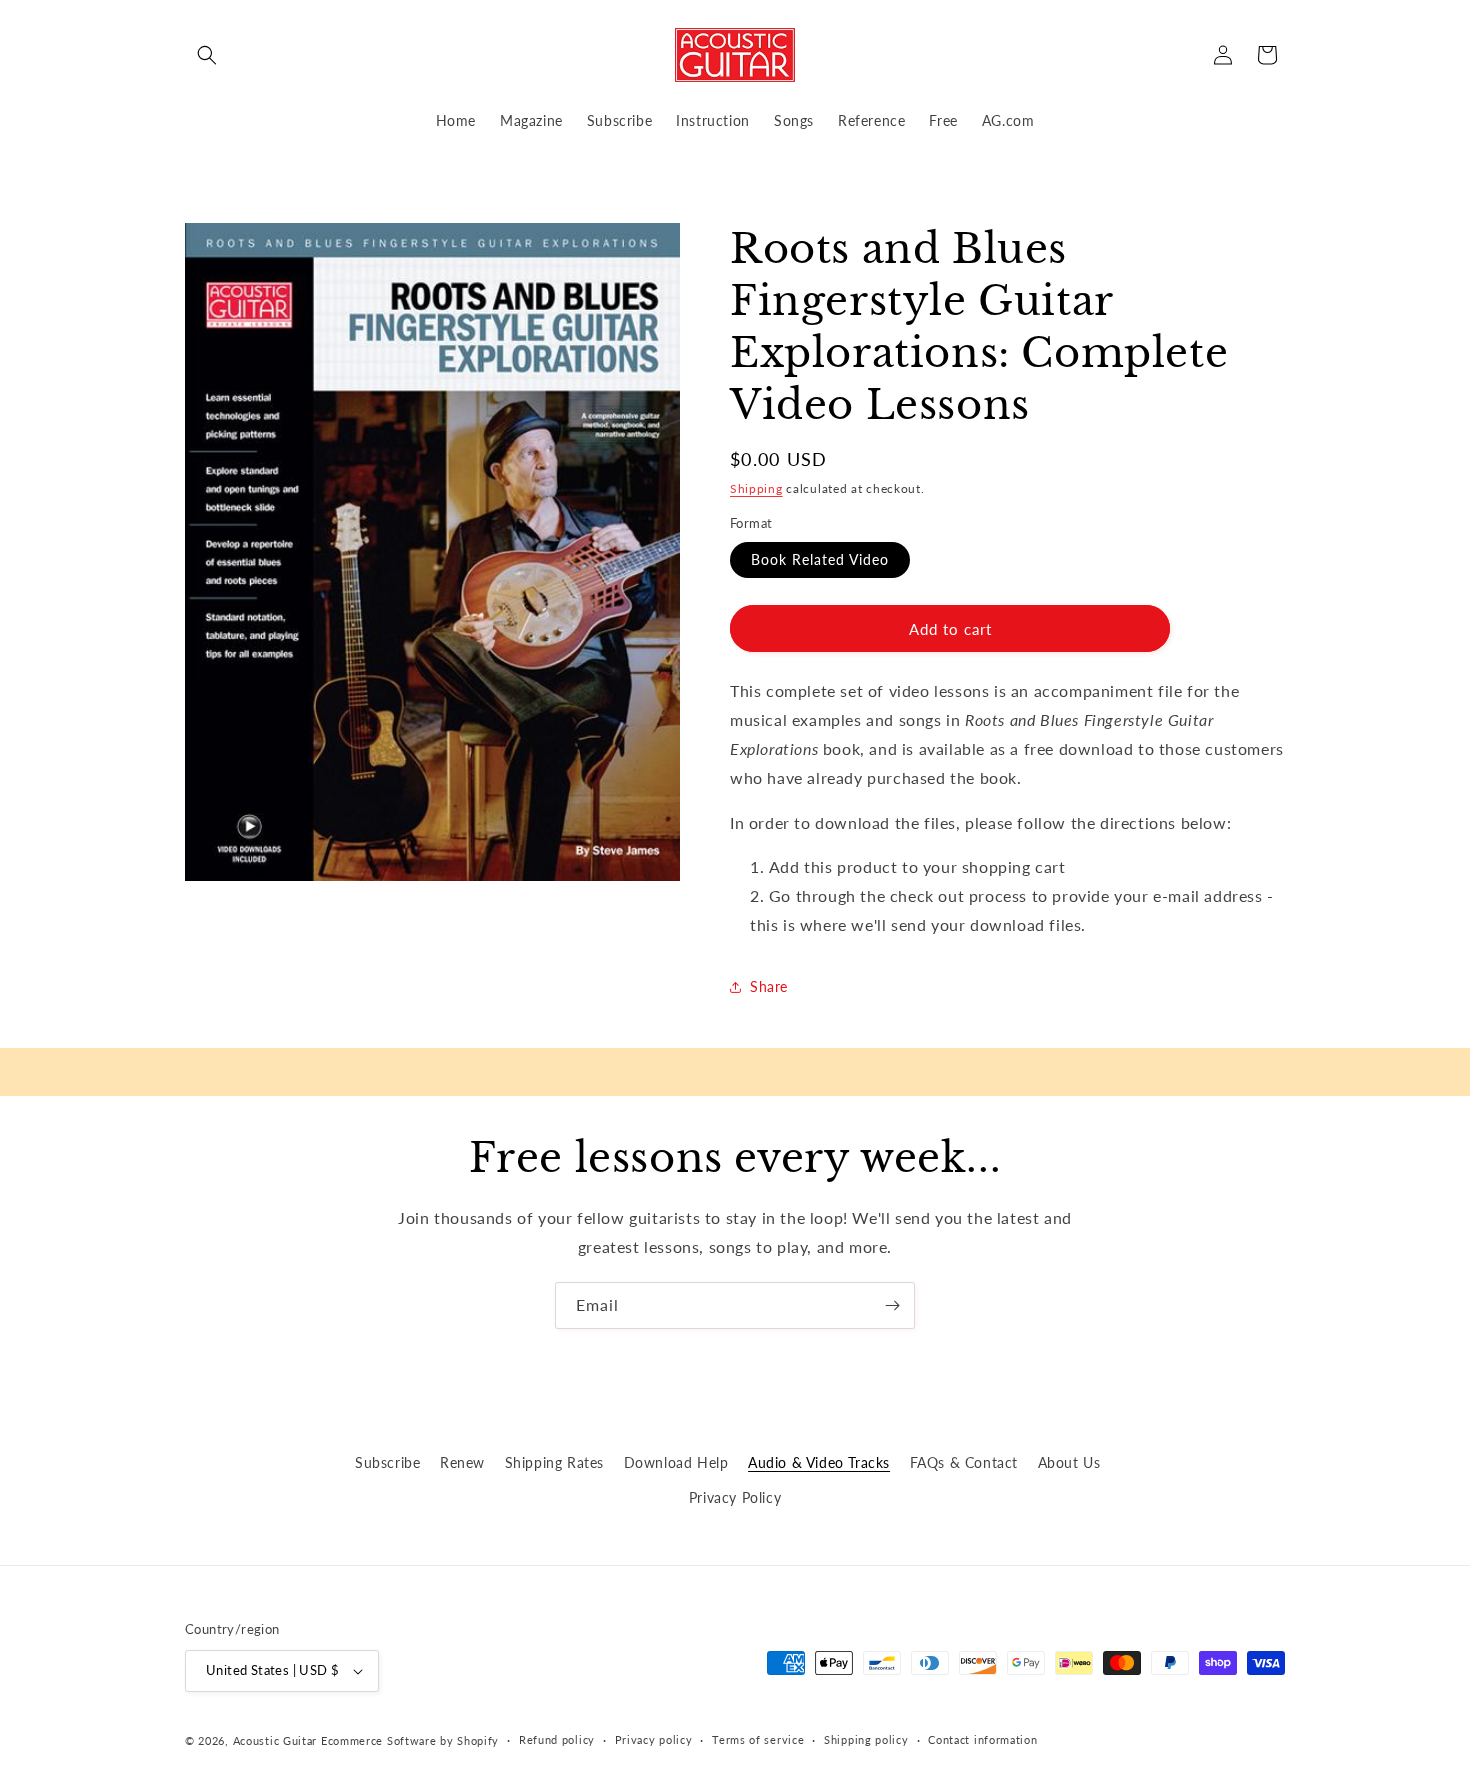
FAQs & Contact (964, 1462)
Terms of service (758, 1739)
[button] (207, 55)
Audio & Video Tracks (819, 1462)
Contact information (982, 1739)
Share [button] (769, 986)
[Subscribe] (892, 1305)
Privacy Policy (735, 1497)
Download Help (676, 1462)
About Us (1069, 1462)
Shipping (756, 488)
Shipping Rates (554, 1462)
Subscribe (387, 1462)
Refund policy (557, 1739)
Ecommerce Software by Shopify (410, 1740)
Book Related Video (820, 559)
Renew (462, 1462)
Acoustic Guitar (275, 1740)
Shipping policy (866, 1739)
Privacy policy (654, 1739)
